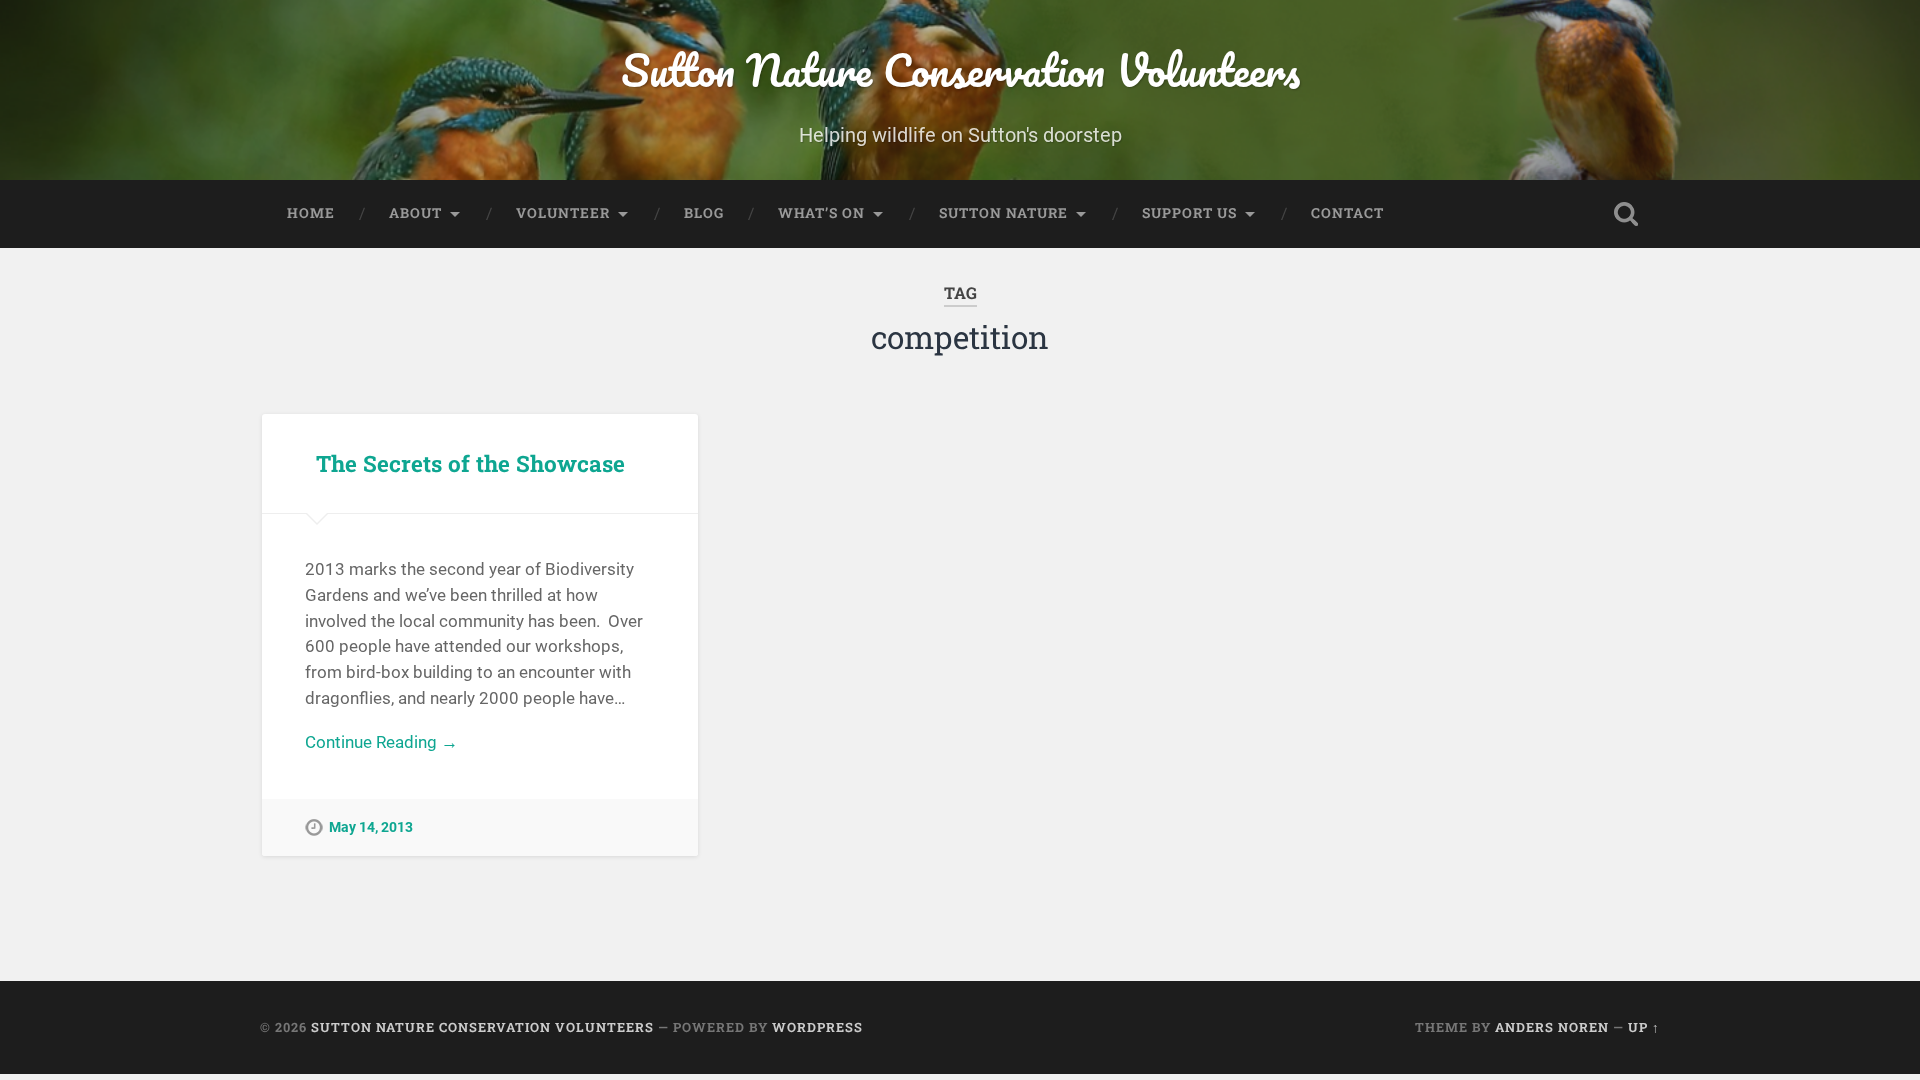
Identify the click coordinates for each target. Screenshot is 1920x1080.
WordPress (817, 1027)
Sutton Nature (1003, 213)
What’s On (821, 213)
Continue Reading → (381, 742)
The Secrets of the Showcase (470, 463)
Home (311, 213)
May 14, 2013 (371, 827)
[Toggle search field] (1626, 214)
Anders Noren (1552, 1027)
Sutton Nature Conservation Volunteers (960, 69)
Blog (704, 213)
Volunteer (563, 213)
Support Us (1189, 213)
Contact (1347, 213)
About (415, 213)
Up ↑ (1644, 1027)
